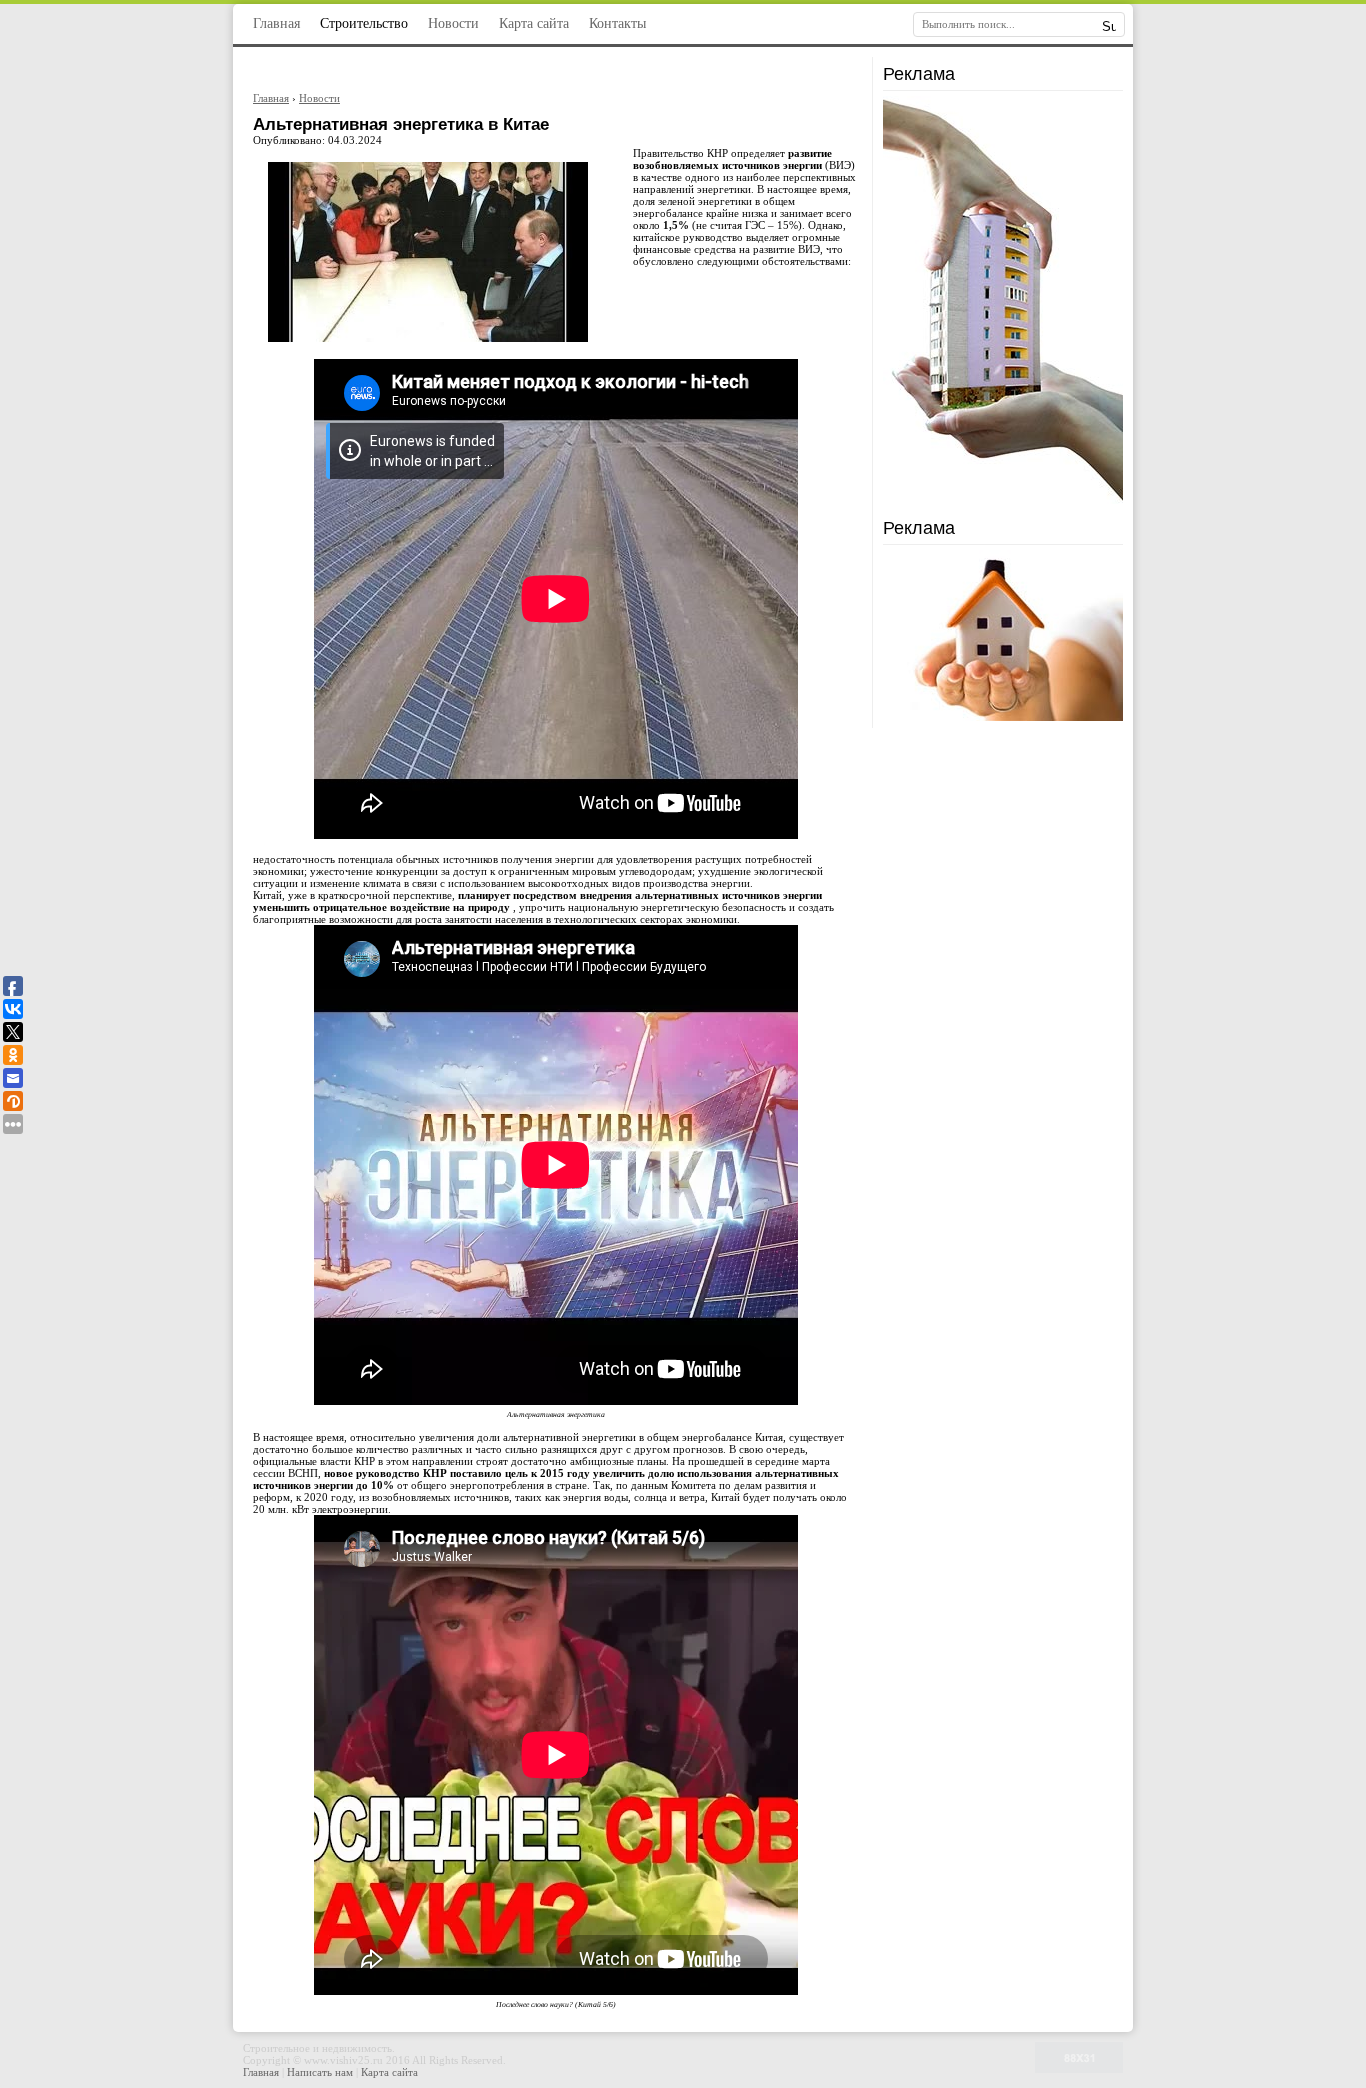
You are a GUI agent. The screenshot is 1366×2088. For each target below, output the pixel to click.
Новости (453, 23)
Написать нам (321, 2072)
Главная (276, 23)
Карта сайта (534, 23)
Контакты (617, 23)
